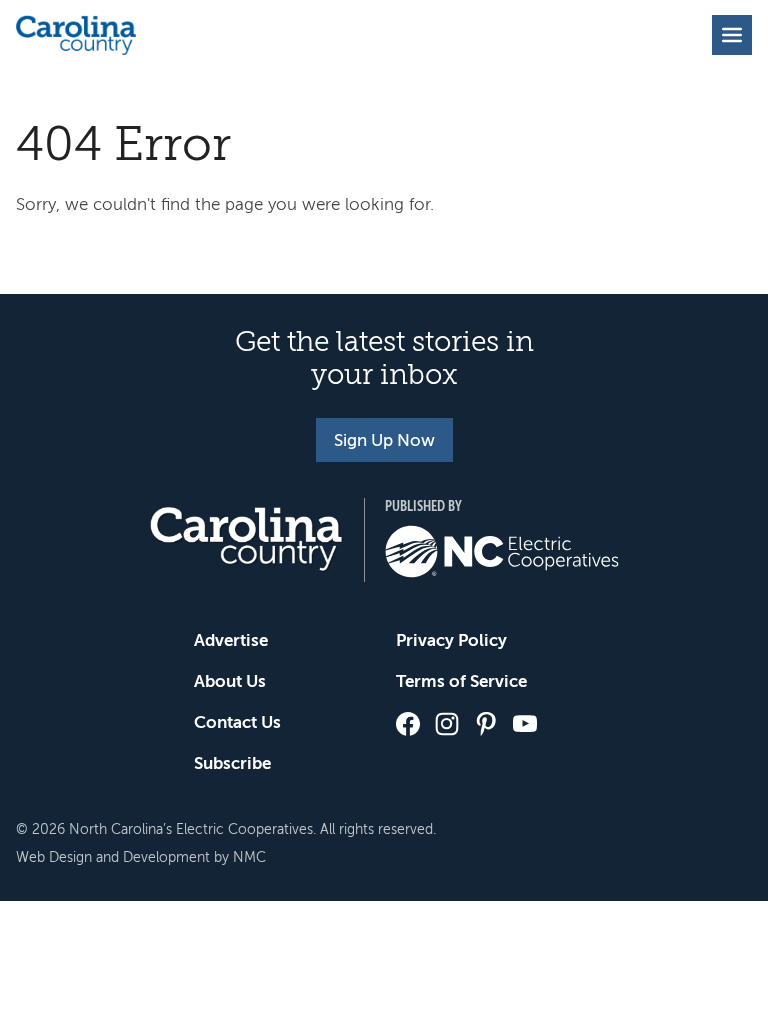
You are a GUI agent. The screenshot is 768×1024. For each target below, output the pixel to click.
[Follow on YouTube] (525, 724)
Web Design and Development (113, 857)
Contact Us (237, 722)
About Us (230, 681)
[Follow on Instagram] (447, 724)
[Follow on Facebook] (408, 724)
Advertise (231, 640)
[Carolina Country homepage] (76, 35)
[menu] (732, 35)
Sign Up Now (384, 440)
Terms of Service (461, 681)
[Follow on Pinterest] (486, 724)
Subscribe (232, 763)
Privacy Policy (451, 640)
